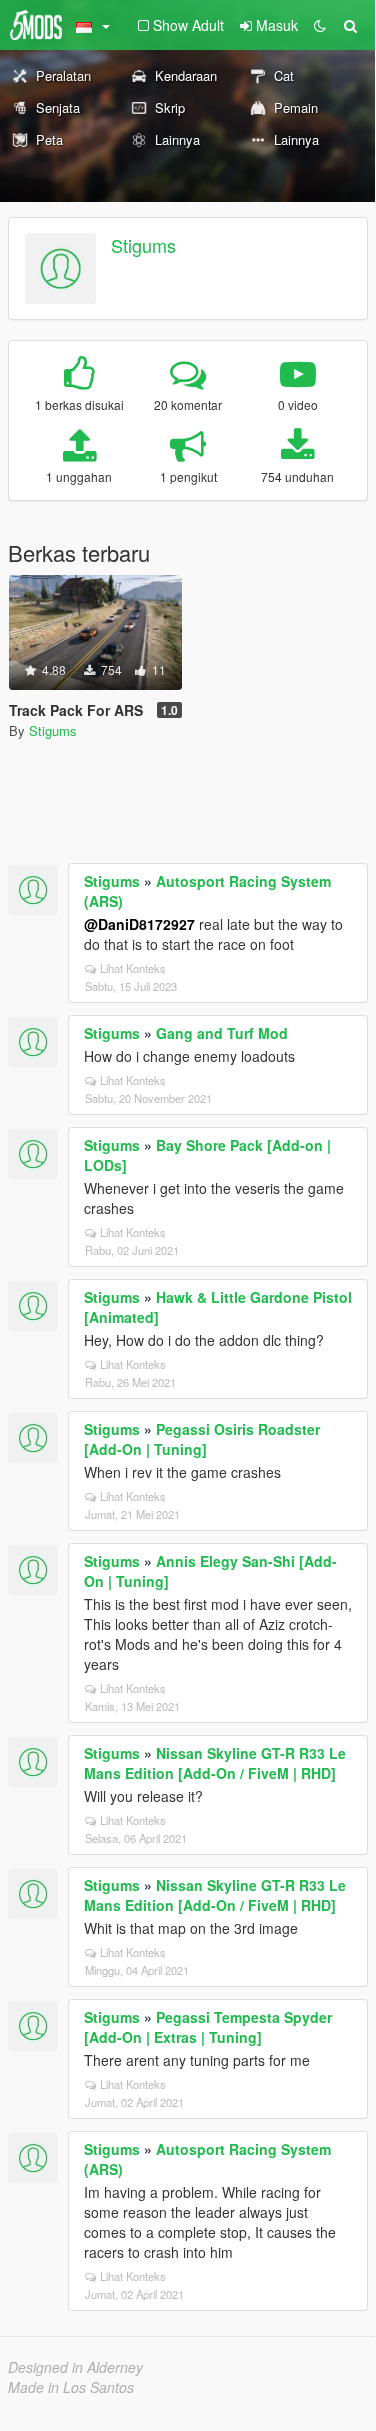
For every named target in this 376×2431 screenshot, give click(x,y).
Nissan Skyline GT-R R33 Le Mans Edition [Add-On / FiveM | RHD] (215, 1763)
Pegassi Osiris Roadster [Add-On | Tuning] (202, 1439)
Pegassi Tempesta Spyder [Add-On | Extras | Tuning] (208, 2027)
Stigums (143, 245)
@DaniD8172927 (139, 924)
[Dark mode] (320, 25)
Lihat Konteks (133, 968)
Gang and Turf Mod (222, 1033)
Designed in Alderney (75, 2367)
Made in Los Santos (71, 2387)
